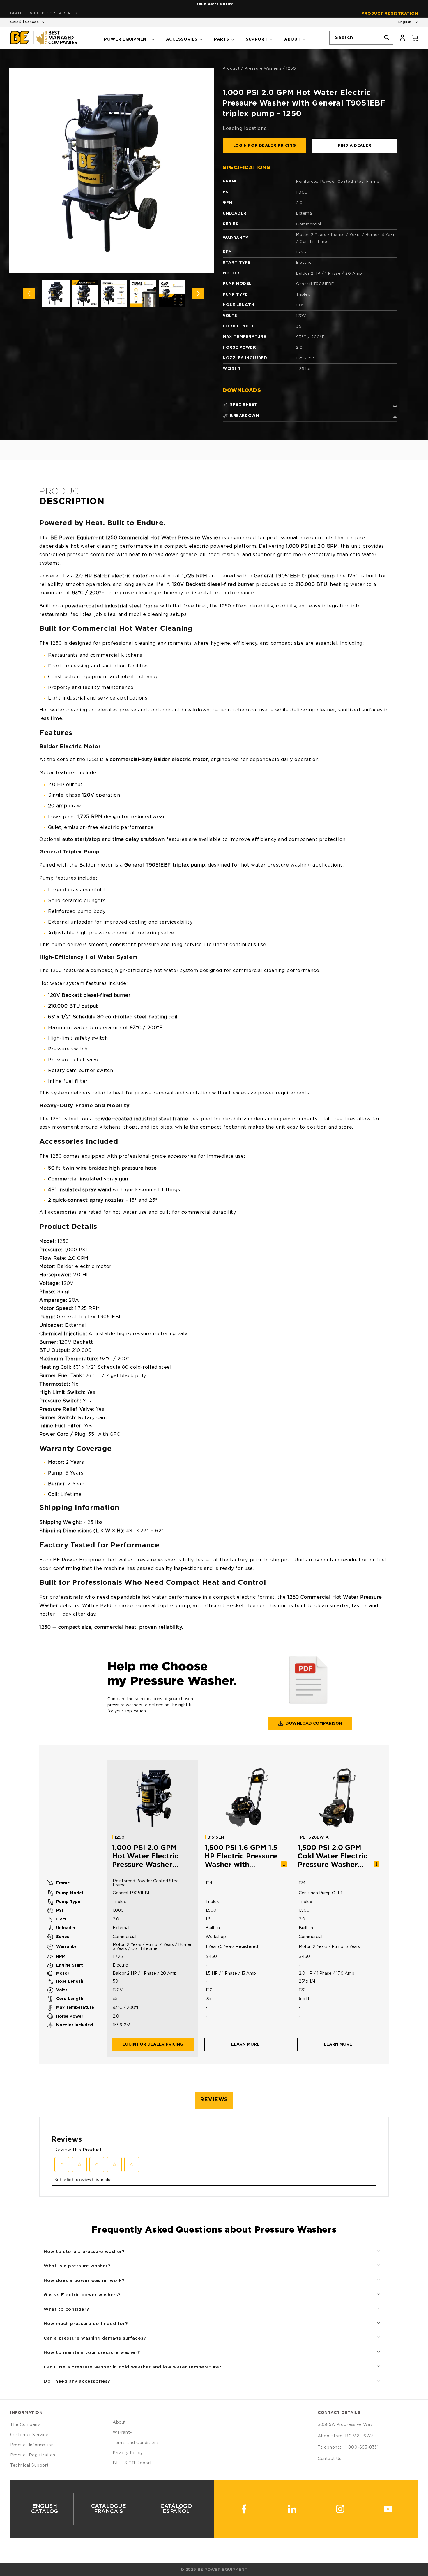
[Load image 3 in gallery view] (114, 294)
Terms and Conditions (136, 2443)
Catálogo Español (176, 2509)
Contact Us (330, 2459)
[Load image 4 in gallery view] (143, 294)
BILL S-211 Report (132, 2463)
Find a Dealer (355, 146)
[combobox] (361, 38)
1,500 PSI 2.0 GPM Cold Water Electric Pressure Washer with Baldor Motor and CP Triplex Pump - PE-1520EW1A (335, 1857)
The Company (25, 2425)
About (119, 2422)
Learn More (245, 2044)
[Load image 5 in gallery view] (172, 294)
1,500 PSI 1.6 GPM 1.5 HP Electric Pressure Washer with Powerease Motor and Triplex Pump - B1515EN (241, 1857)
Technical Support (29, 2466)
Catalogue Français (109, 2509)
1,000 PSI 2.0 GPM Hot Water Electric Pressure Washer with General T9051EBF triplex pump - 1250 (145, 1857)
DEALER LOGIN (24, 13)
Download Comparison (314, 1723)
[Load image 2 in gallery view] (85, 294)
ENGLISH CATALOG (45, 2509)
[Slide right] (198, 294)
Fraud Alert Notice (214, 4)
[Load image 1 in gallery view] (56, 294)
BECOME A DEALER (60, 13)
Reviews (214, 2100)
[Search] (387, 38)
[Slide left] (29, 294)
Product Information (32, 2445)
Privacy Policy (128, 2453)
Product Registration (390, 14)
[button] (129, 38)
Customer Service (29, 2435)
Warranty (123, 2433)
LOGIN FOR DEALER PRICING (265, 146)
